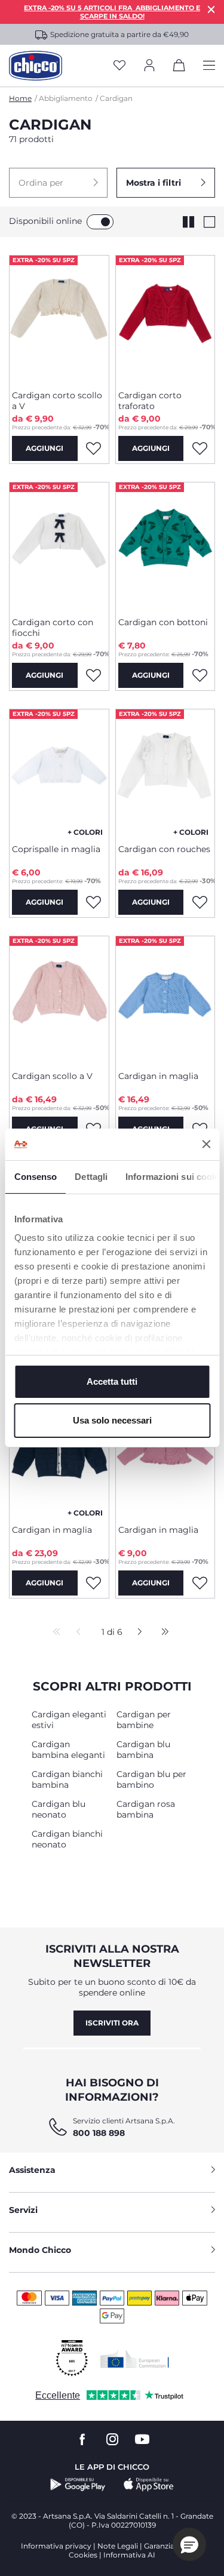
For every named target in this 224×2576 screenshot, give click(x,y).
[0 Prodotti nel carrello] (179, 67)
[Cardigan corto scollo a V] (59, 318)
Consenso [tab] (35, 1177)
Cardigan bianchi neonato (67, 1839)
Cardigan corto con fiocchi (53, 628)
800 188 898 (99, 2133)
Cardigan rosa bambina (146, 1809)
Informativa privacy (56, 2546)
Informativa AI (129, 2555)
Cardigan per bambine (144, 1720)
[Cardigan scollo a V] (59, 999)
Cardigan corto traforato (150, 401)
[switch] (100, 222)
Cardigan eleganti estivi (69, 1720)
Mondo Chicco (40, 2250)
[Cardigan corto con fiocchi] (59, 545)
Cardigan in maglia (158, 1076)
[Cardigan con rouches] (165, 772)
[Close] (211, 9)
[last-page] (162, 1633)
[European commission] (135, 2359)
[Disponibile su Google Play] (78, 2485)
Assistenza (32, 2170)
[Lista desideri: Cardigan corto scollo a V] (94, 448)
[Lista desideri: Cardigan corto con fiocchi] (94, 675)
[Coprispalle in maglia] (59, 772)
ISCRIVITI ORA (112, 2023)
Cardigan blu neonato (59, 1809)
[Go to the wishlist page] (119, 66)
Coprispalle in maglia (56, 849)
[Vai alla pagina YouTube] (142, 2440)
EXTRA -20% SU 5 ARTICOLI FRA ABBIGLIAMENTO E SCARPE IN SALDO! (112, 12)
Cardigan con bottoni (163, 622)
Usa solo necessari (112, 1420)
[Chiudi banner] (206, 1144)
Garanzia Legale (172, 2546)
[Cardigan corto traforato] (165, 318)
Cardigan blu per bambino (151, 1779)
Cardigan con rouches (164, 849)
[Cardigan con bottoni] (165, 545)
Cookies (83, 2555)
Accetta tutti (112, 1381)
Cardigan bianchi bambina (67, 1779)
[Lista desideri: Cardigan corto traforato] (200, 448)
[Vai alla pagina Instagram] (112, 2440)
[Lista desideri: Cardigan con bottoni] (200, 675)
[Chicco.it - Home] (36, 66)
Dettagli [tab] (91, 1177)
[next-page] (136, 1633)
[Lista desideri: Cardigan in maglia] (94, 1583)
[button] (58, 183)
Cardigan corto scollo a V (57, 401)
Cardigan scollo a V (52, 1076)
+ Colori (85, 832)
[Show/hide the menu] (209, 66)
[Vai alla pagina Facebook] (82, 2440)
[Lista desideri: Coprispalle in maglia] (94, 902)
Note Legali (118, 2546)
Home (20, 98)
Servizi (23, 2210)
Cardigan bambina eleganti (68, 1750)
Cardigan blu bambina (143, 1750)
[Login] (149, 66)
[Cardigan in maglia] (165, 999)
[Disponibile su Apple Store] (149, 2485)
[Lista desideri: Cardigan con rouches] (200, 902)
